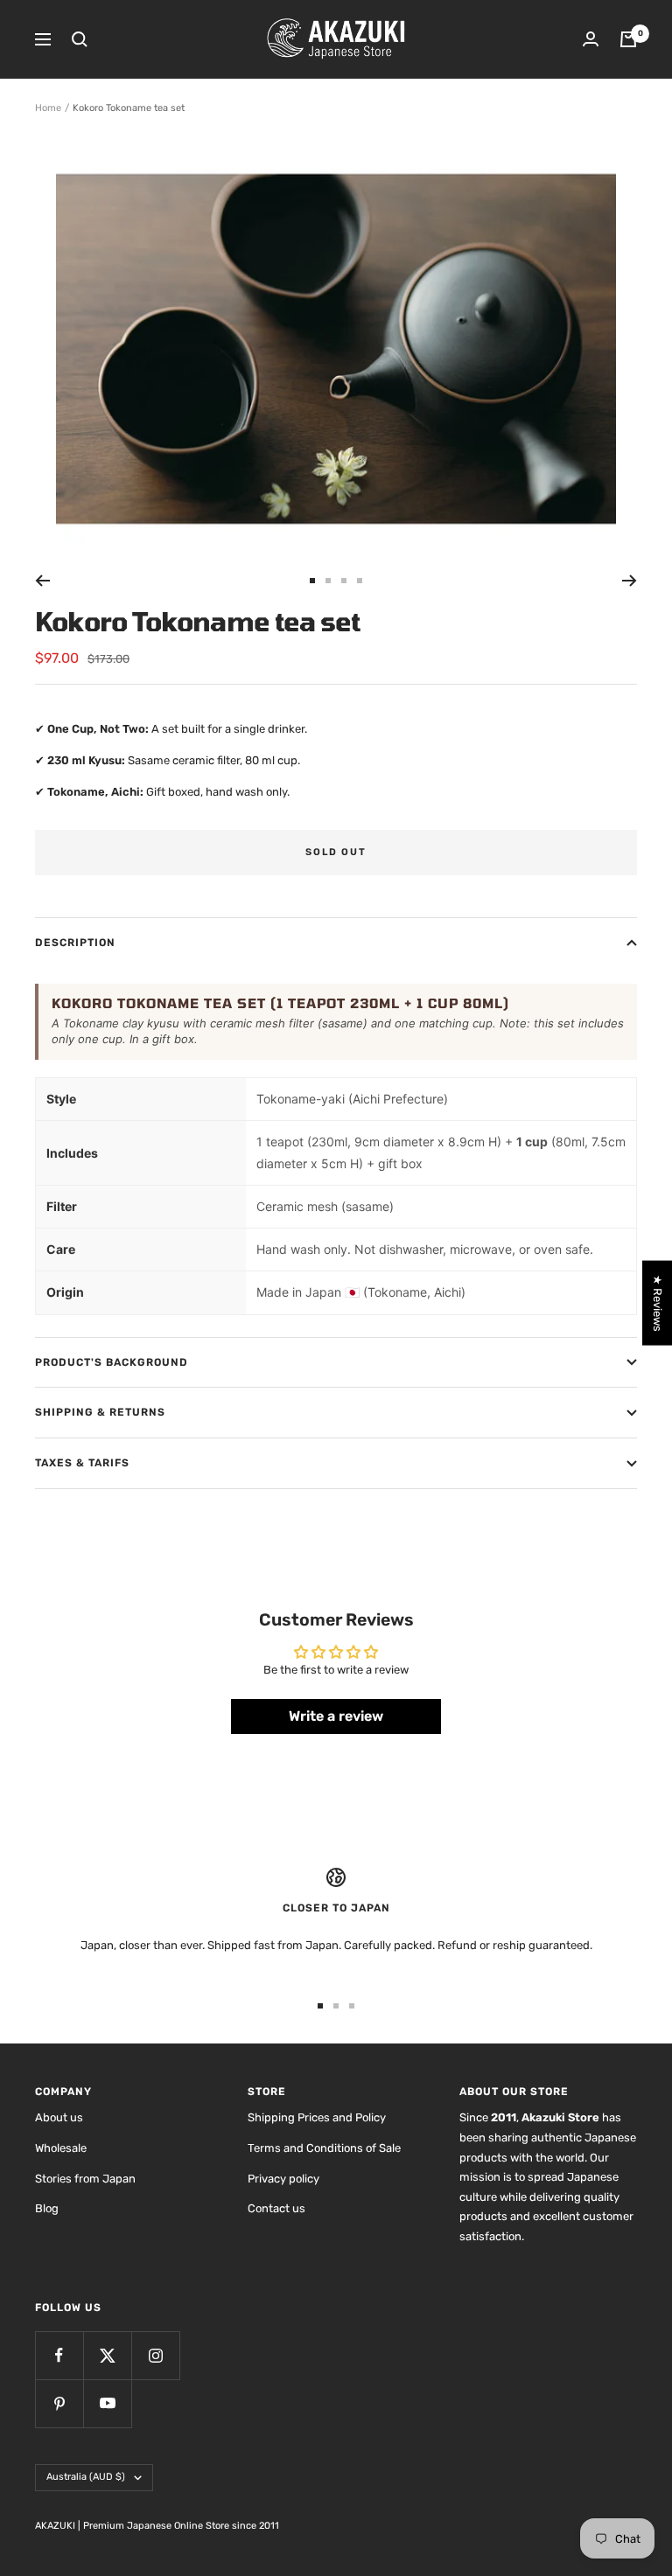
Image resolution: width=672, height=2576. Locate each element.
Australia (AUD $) (86, 2477)
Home (48, 108)
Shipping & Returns (100, 1412)
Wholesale (61, 2148)
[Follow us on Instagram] (155, 2355)
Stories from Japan (85, 2179)
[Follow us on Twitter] (107, 2355)
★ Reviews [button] (658, 1303)
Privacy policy (283, 2179)
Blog (47, 2208)
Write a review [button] (336, 1716)
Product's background (112, 1362)
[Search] (80, 39)
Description (75, 943)
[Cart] (628, 39)
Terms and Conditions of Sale (324, 2148)
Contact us (276, 2208)
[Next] (630, 581)
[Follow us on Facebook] (59, 2355)
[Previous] (42, 581)
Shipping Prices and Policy (317, 2117)
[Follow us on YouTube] (107, 2403)
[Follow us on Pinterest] (59, 2403)
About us (59, 2117)
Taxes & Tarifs (82, 1463)
